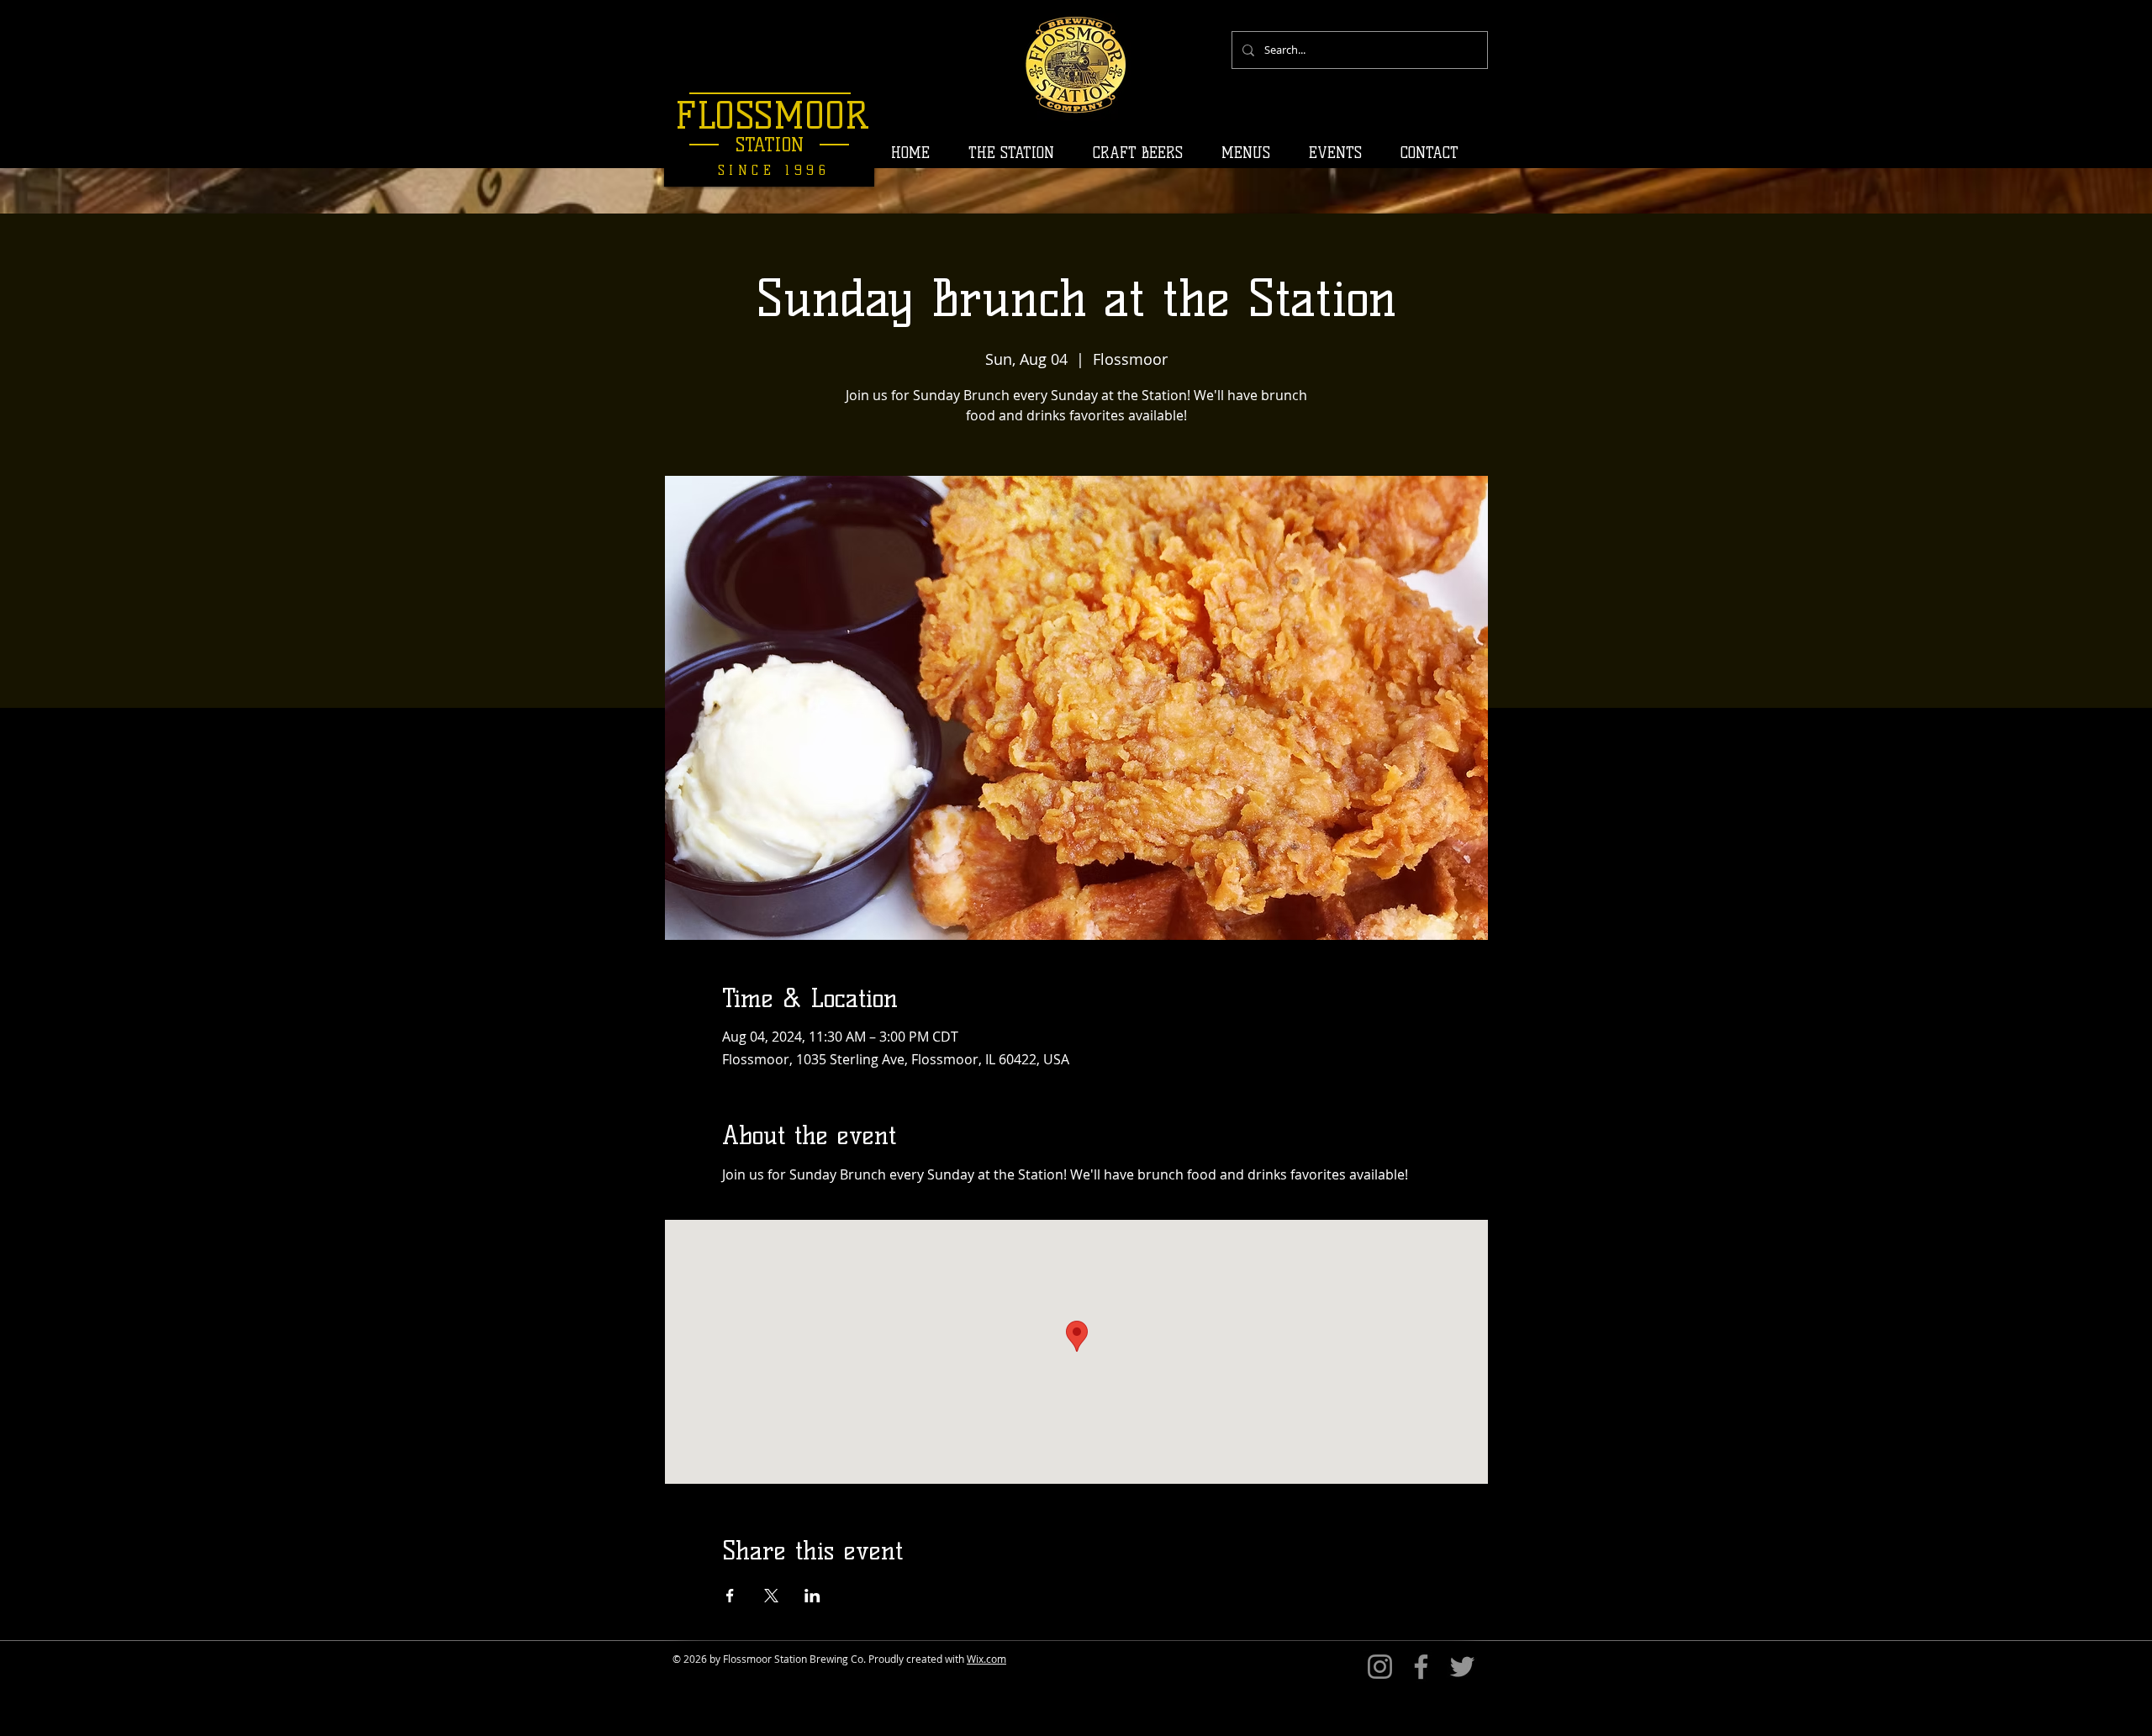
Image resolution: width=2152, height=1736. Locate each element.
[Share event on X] (771, 1596)
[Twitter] (1462, 1667)
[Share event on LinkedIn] (812, 1596)
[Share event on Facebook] (730, 1596)
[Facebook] (1421, 1667)
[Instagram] (1380, 1667)
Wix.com (986, 1659)
